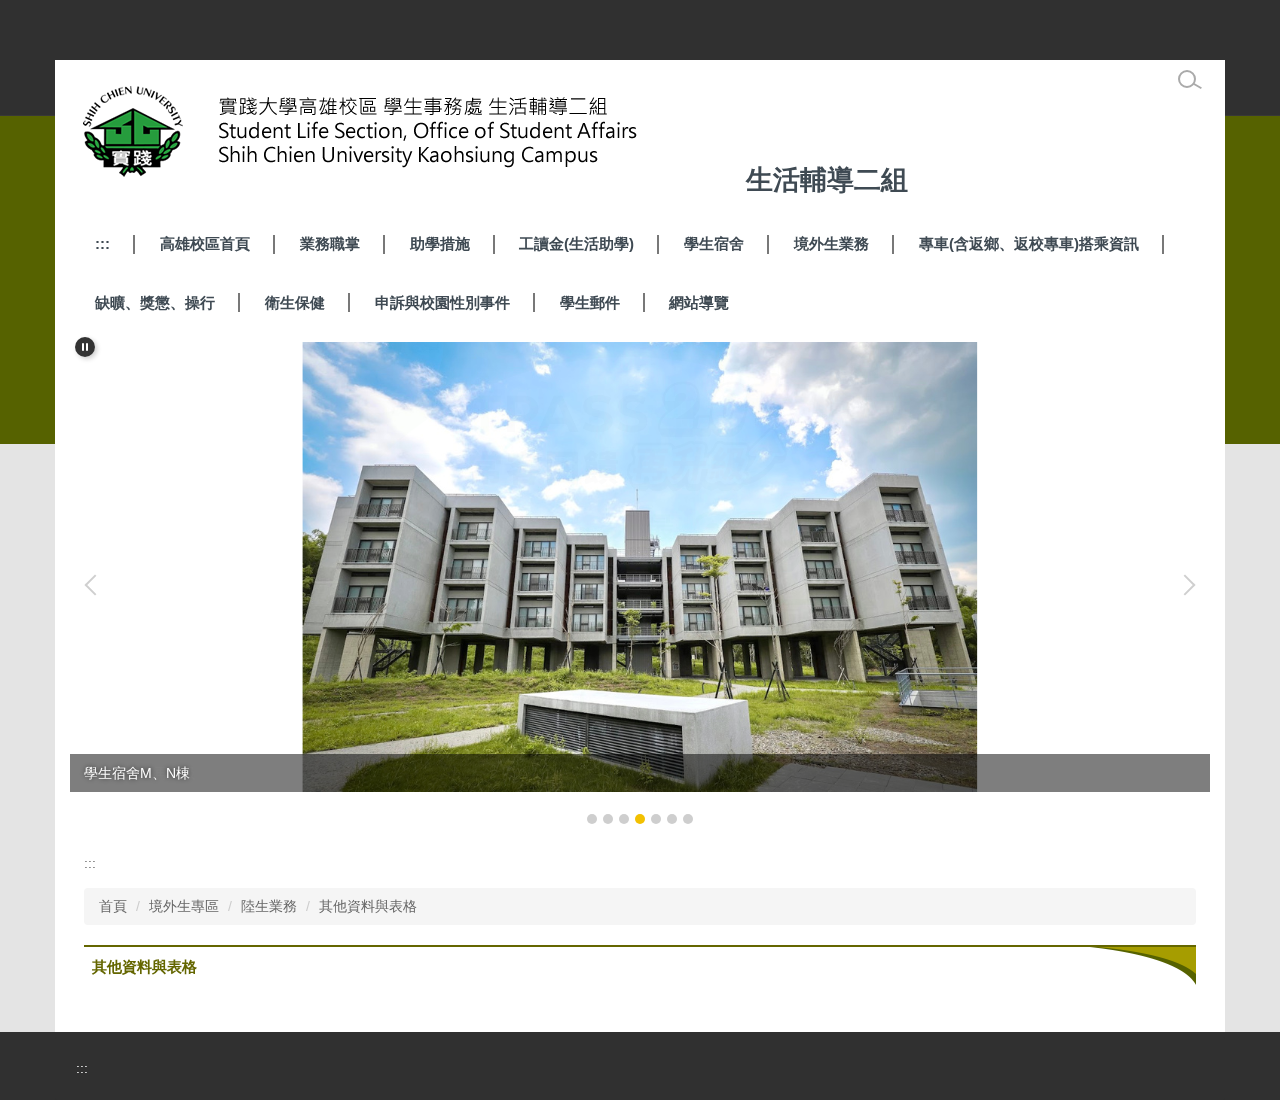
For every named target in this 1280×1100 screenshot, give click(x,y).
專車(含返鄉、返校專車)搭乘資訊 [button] (1029, 243)
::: (102, 243)
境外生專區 (184, 906)
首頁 (113, 906)
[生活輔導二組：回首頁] (406, 136)
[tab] (592, 819)
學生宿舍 (714, 243)
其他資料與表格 (368, 906)
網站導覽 (699, 302)
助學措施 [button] (440, 243)
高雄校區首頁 (205, 243)
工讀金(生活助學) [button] (576, 243)
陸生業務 (269, 906)
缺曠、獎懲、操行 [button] (155, 302)
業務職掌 (330, 243)
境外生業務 (831, 243)
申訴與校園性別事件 (442, 302)
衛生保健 (295, 302)
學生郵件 (590, 302)
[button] (85, 347)
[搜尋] (1190, 80)
